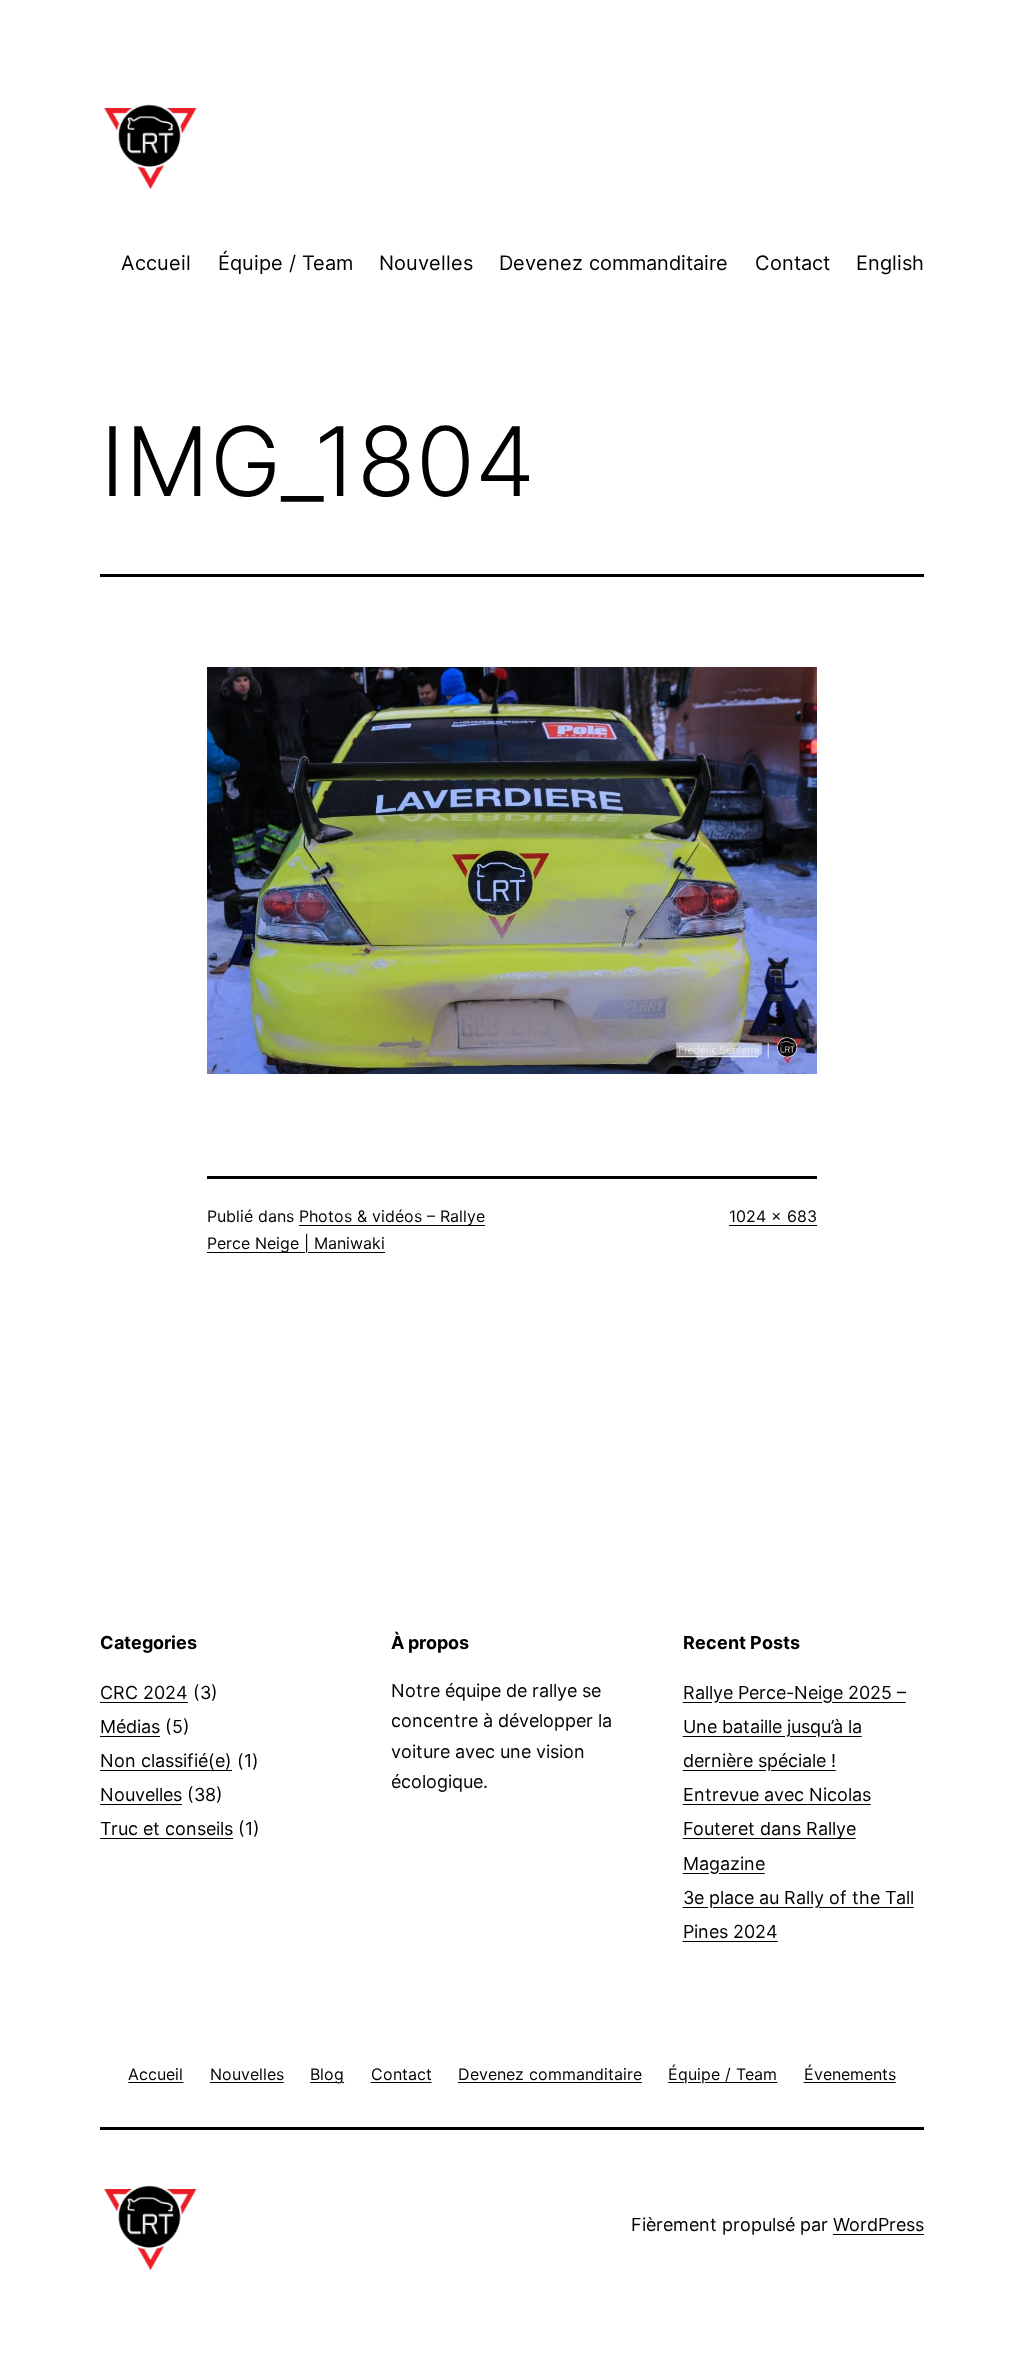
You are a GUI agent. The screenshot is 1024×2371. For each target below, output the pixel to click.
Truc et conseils (166, 1828)
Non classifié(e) (166, 1760)
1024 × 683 (773, 1216)
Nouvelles (426, 263)
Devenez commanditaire (613, 263)
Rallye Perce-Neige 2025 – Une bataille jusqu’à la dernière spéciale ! (794, 1726)
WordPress (878, 2224)
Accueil (156, 263)
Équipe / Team (285, 263)
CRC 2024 (144, 1692)
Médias (130, 1726)
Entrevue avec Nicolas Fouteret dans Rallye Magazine (777, 1828)
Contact (792, 263)
